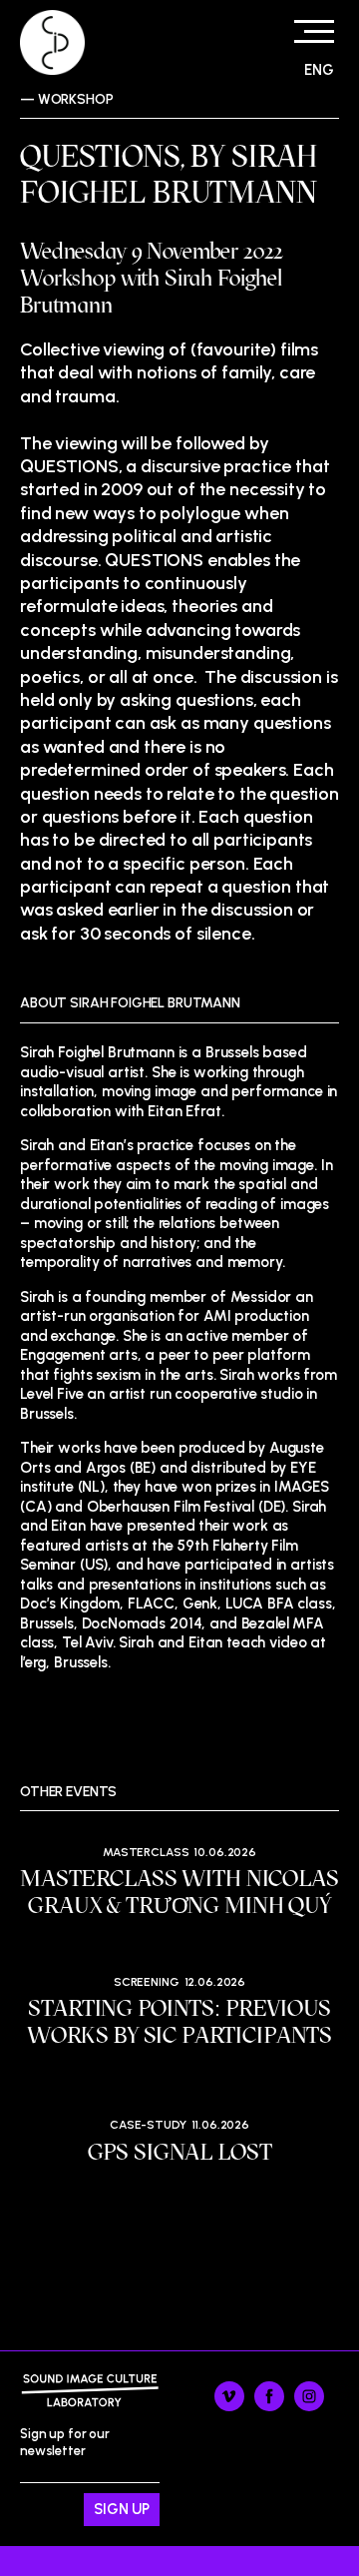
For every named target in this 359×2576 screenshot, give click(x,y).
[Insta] (309, 2407)
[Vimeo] (229, 2407)
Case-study (148, 2125)
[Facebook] (269, 2407)
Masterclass (146, 1852)
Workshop (76, 99)
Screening (147, 1982)
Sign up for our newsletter (65, 2464)
